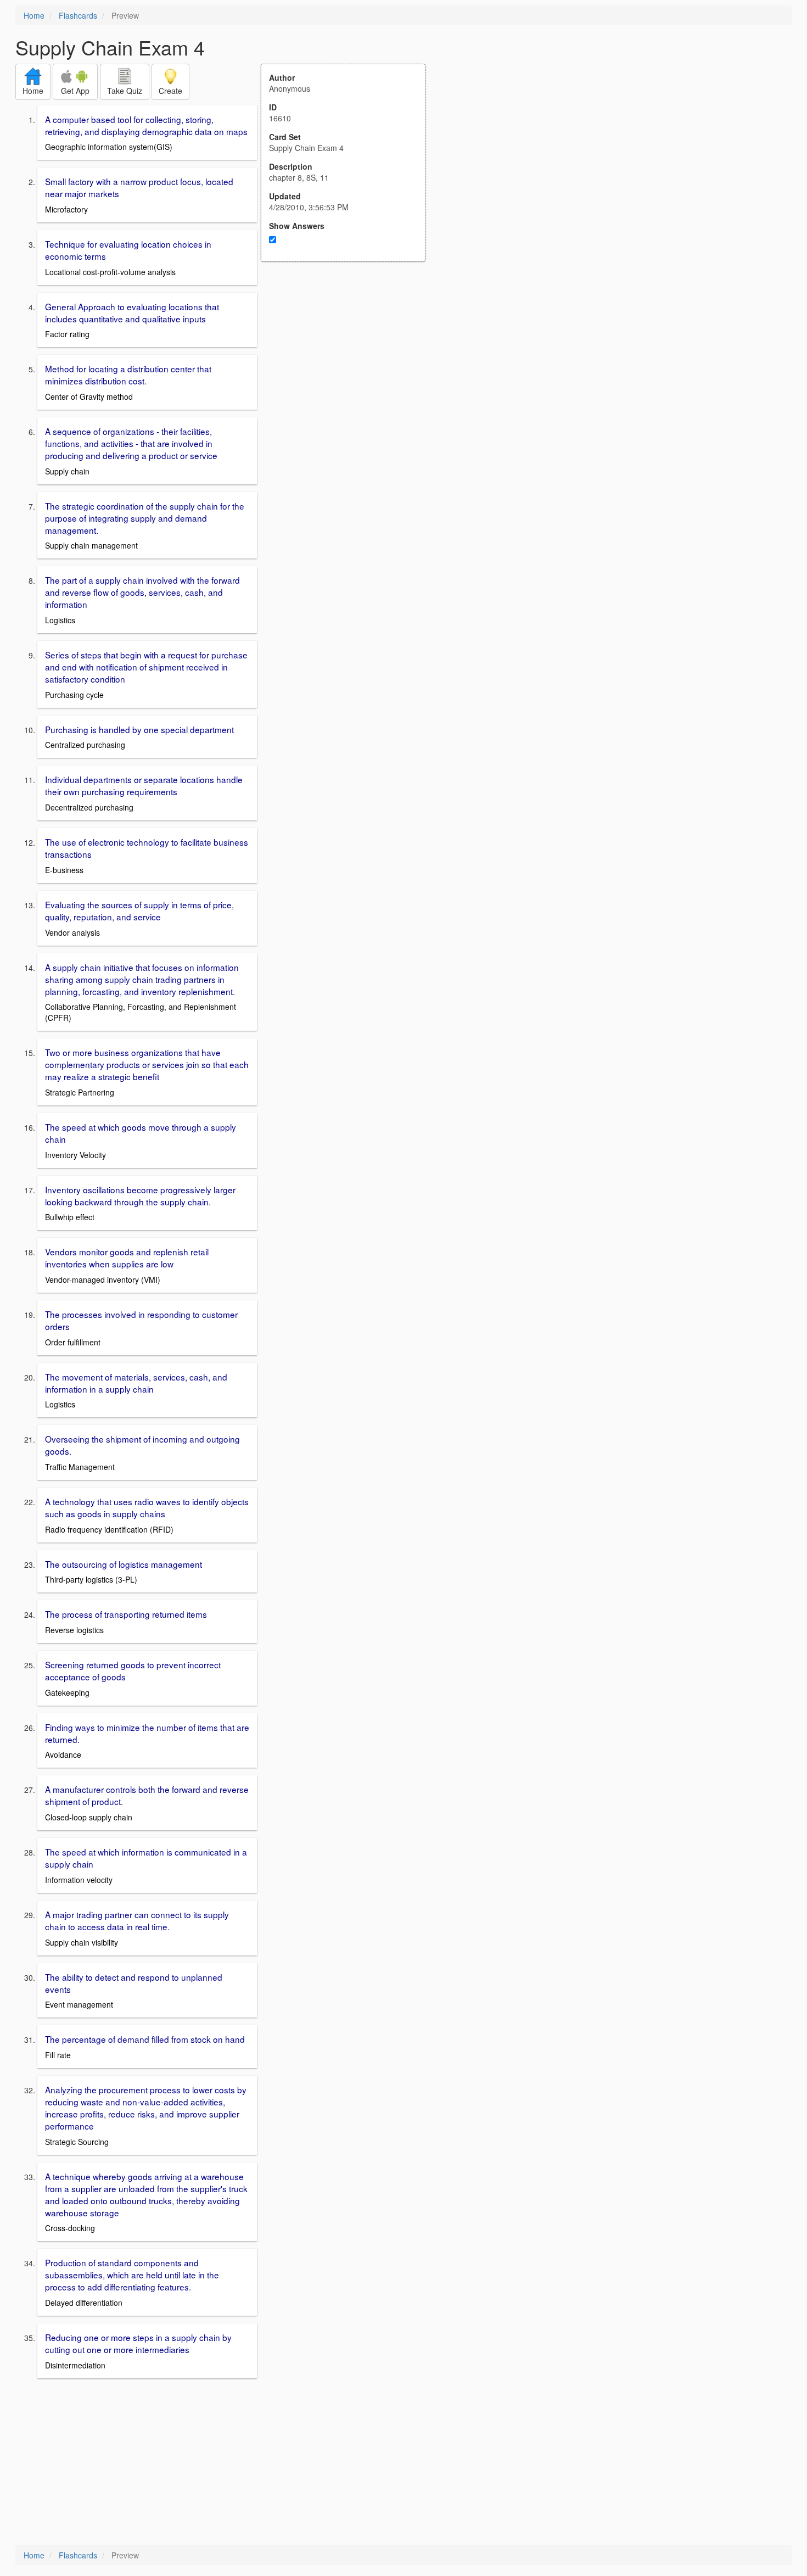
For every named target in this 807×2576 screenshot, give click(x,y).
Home (34, 15)
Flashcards (78, 15)
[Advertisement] (349, 369)
